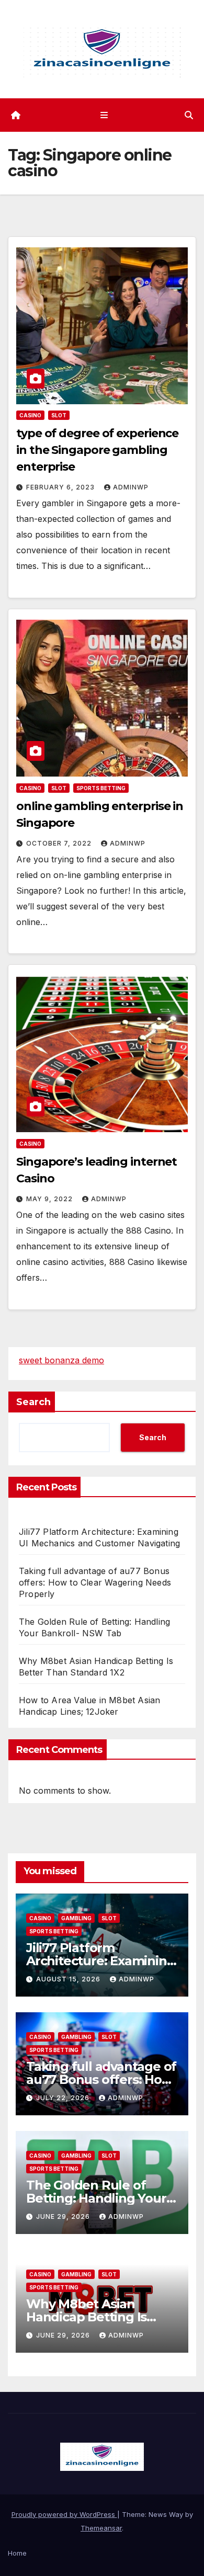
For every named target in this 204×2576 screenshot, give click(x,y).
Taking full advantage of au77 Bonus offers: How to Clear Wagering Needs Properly (95, 1582)
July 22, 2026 (64, 2098)
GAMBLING (76, 1918)
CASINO (30, 415)
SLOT (59, 415)
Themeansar (101, 2528)
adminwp (131, 487)
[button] (189, 115)
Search (33, 1402)
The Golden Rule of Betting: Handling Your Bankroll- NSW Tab (96, 2198)
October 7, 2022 (60, 843)
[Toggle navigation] (104, 115)
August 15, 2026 (69, 1979)
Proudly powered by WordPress (64, 2514)
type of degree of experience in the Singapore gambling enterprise (97, 450)
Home (17, 2553)
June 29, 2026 (64, 2216)
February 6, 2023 (61, 487)
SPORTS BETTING (101, 788)
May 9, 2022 (50, 1199)
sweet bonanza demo (61, 1360)
